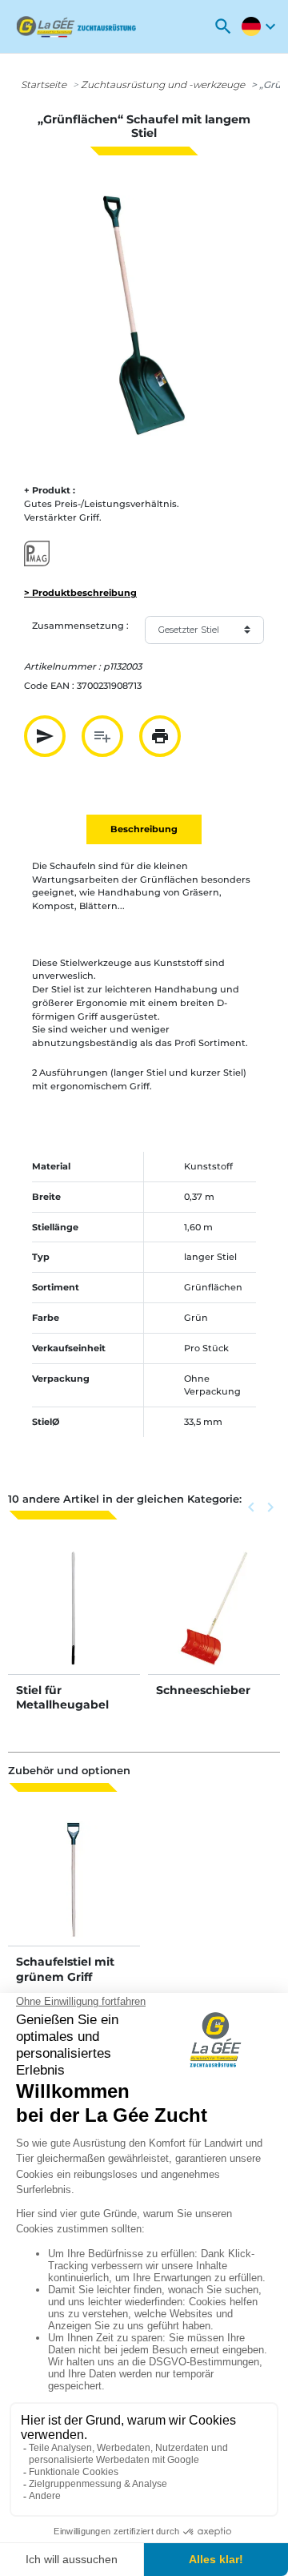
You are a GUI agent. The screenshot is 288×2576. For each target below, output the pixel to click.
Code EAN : (49, 686)
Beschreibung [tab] (144, 829)
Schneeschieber (203, 1690)
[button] (223, 26)
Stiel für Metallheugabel (62, 1697)
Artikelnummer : (62, 666)
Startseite (44, 85)
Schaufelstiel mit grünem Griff (65, 1969)
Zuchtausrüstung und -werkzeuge (163, 85)
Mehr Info (74, 1624)
